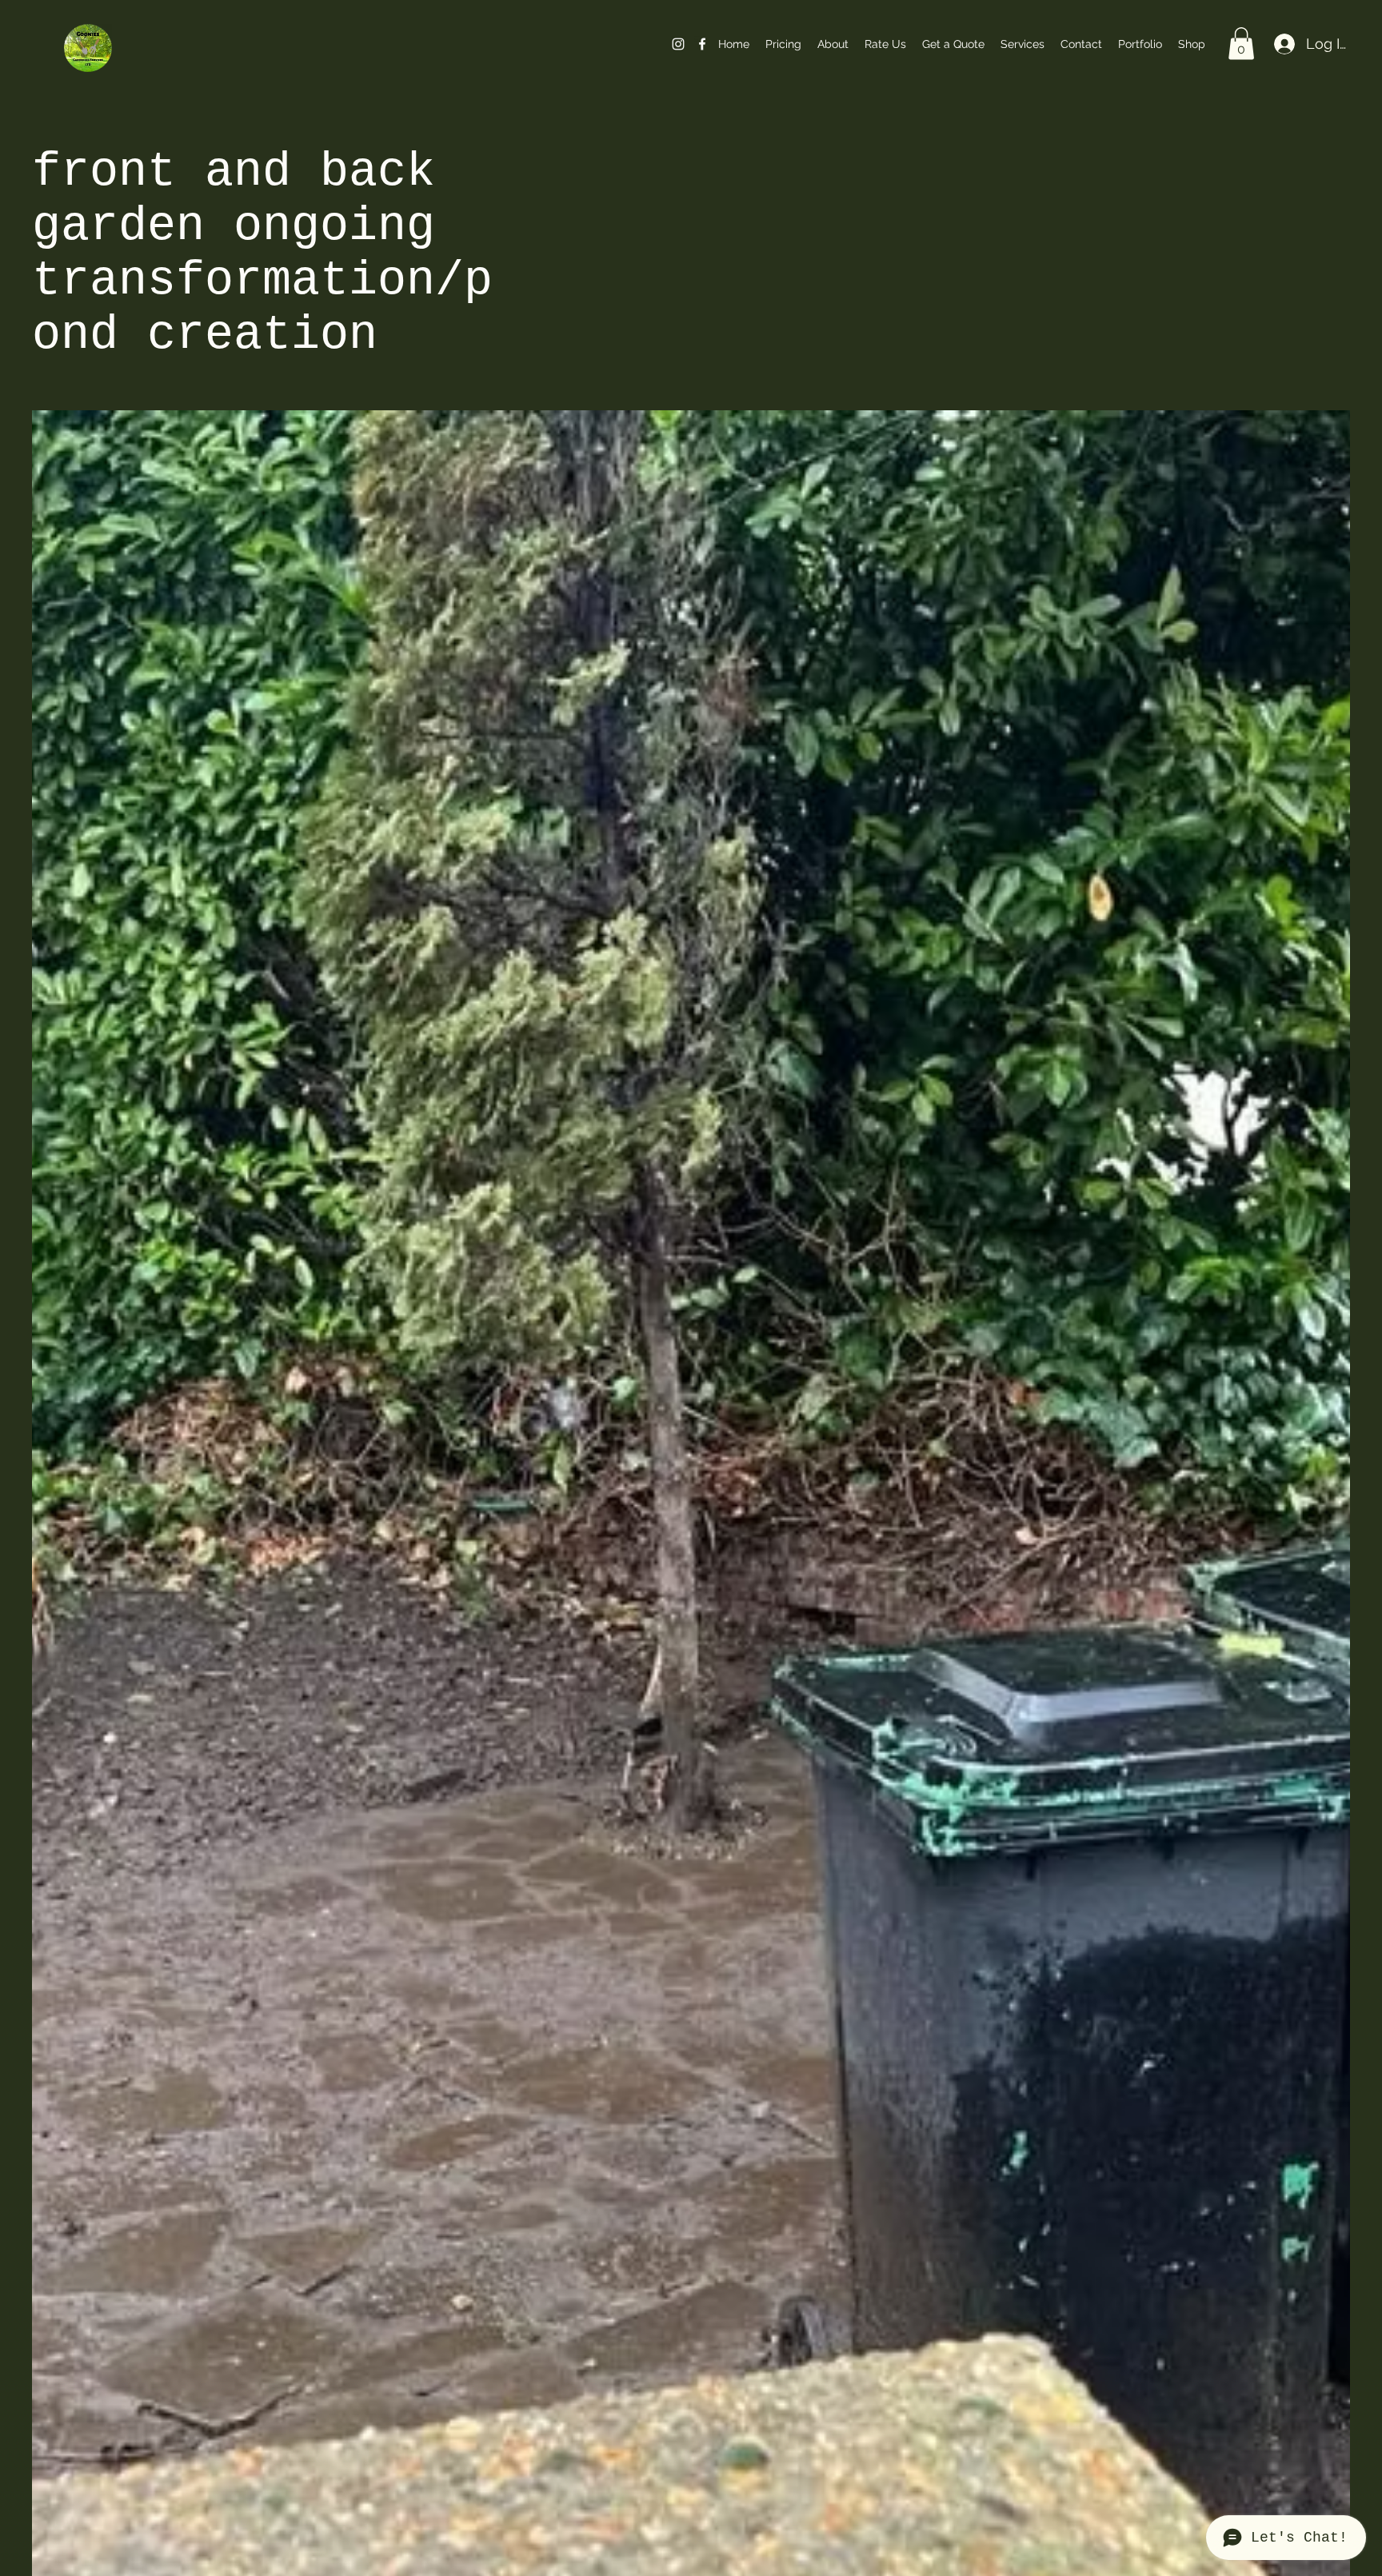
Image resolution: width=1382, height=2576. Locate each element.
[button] (1241, 44)
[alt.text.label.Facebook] (702, 44)
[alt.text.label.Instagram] (678, 44)
